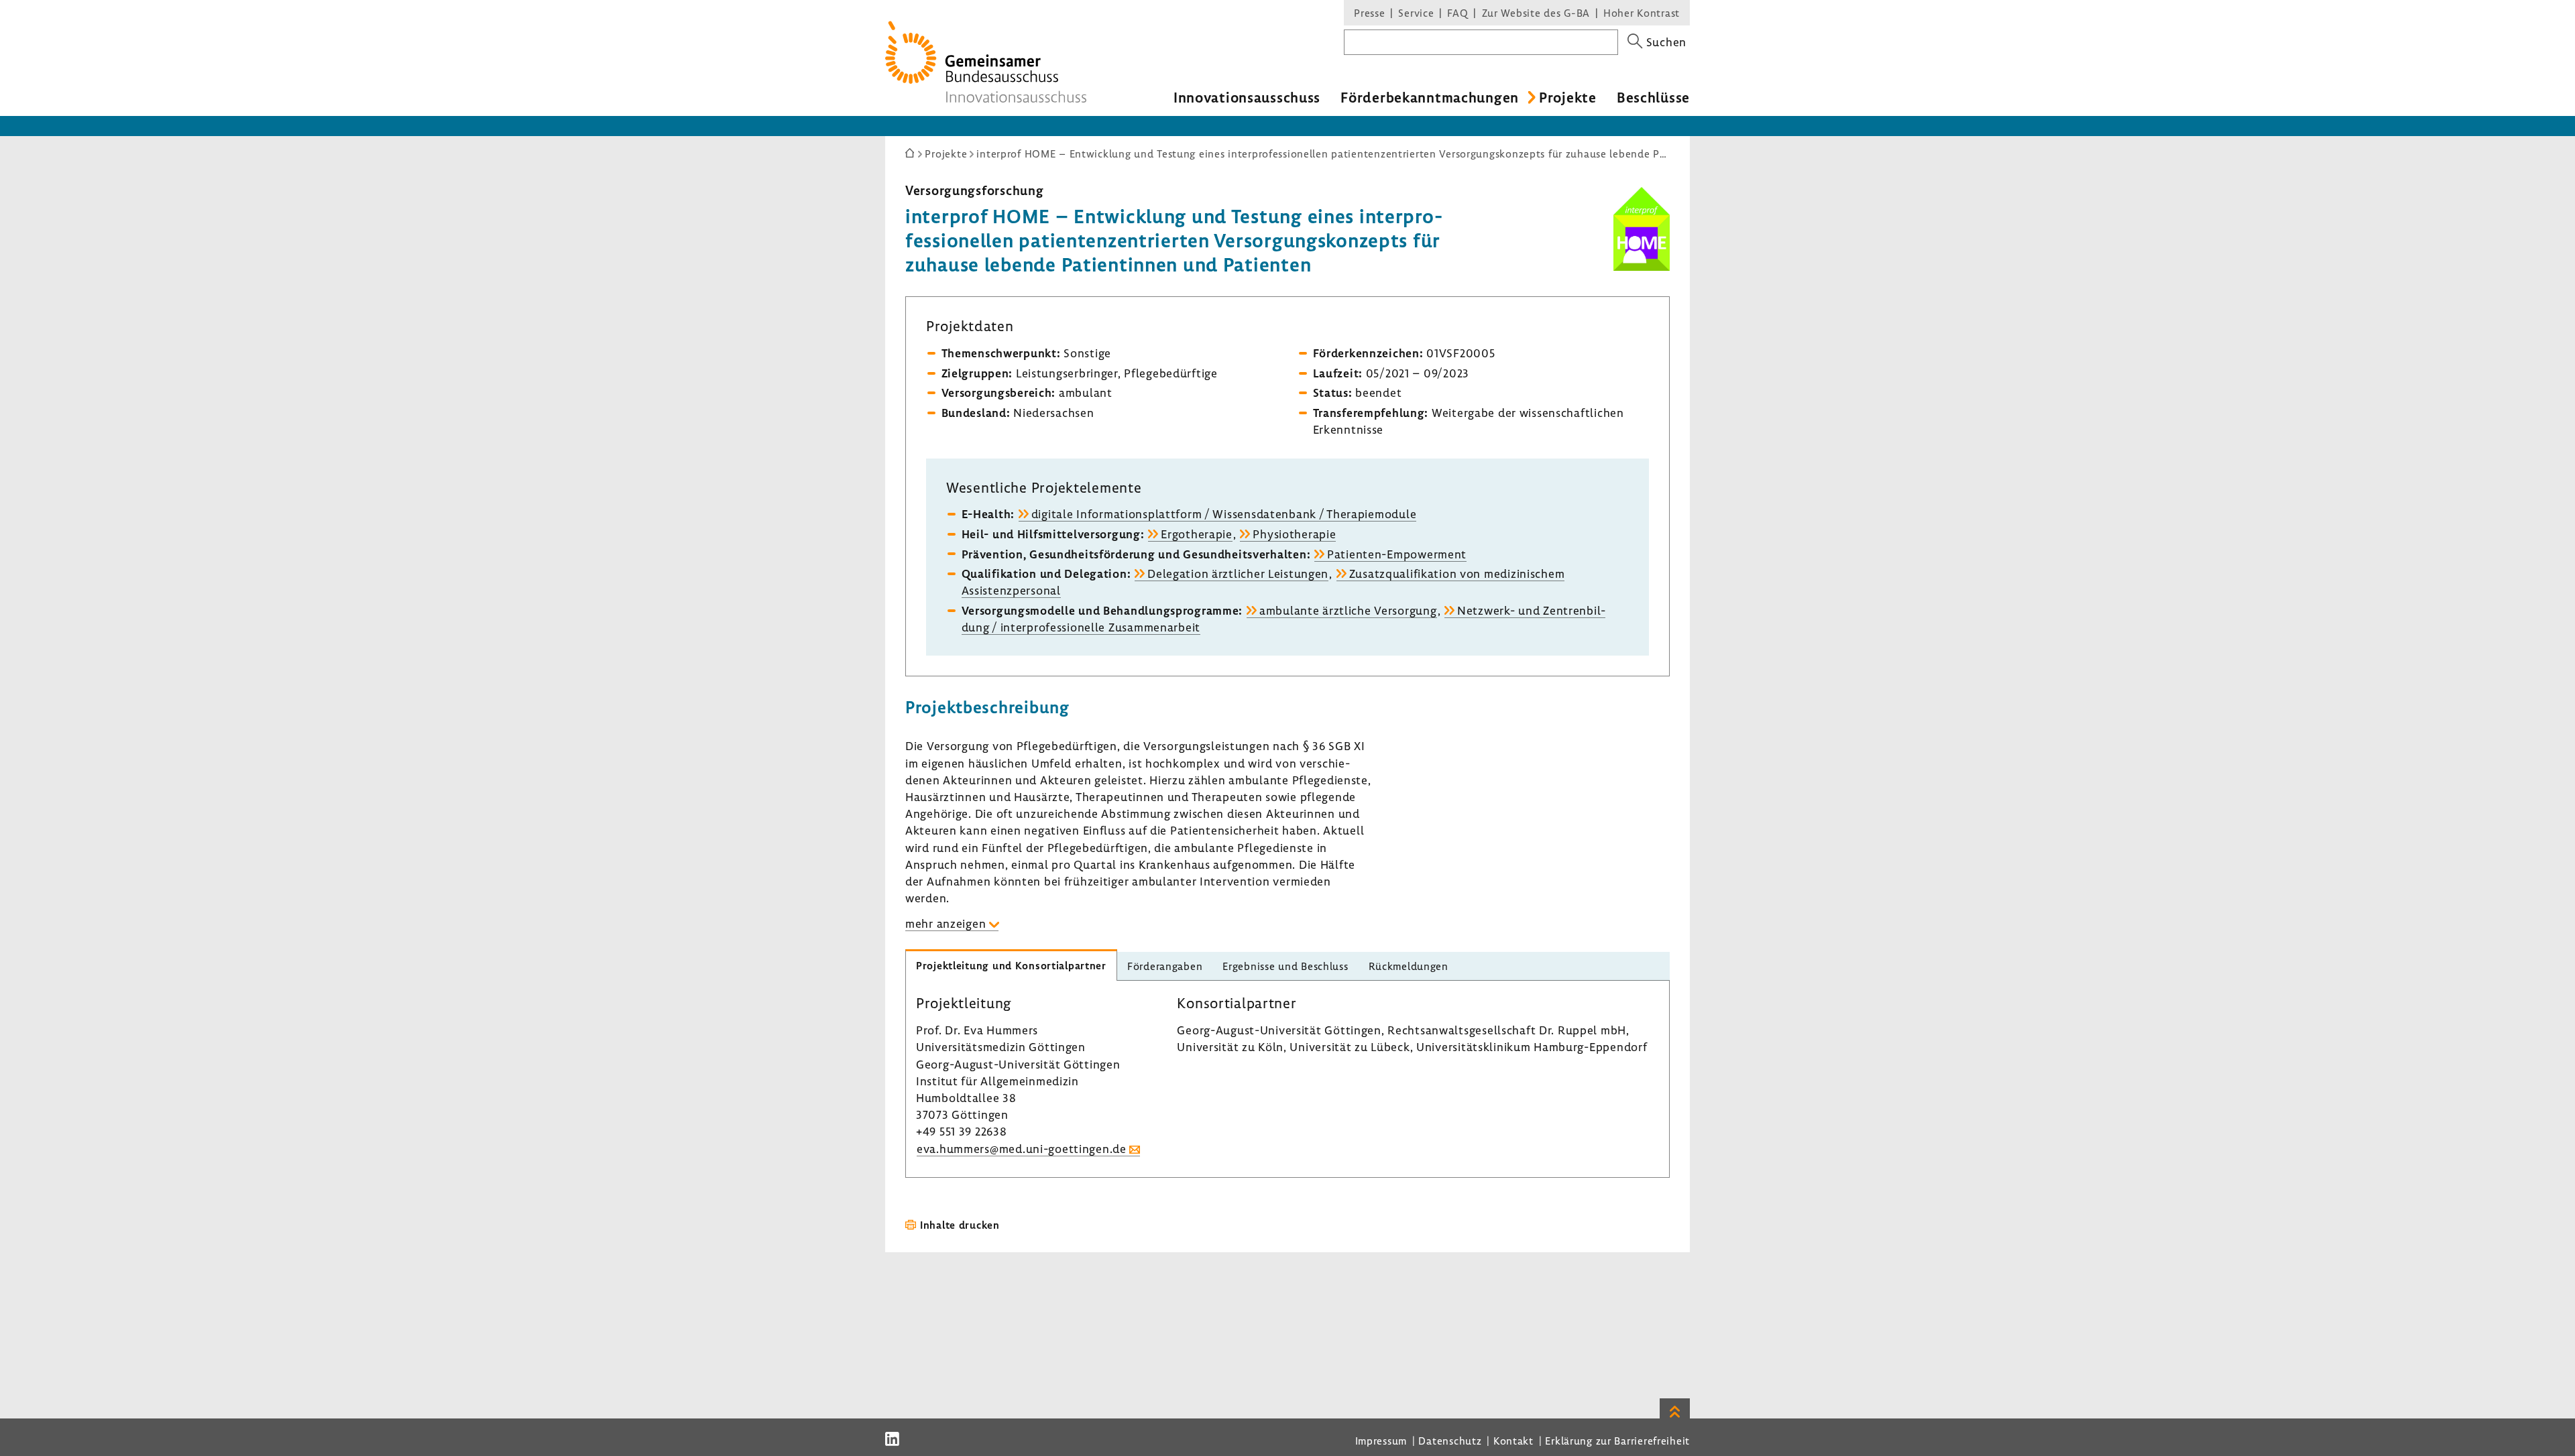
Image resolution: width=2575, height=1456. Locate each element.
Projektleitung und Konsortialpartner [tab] (1011, 965)
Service (1416, 13)
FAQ (1457, 13)
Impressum (1381, 1441)
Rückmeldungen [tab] (1409, 966)
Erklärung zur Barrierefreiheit (1617, 1441)
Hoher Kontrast (1642, 13)
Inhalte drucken (960, 1225)
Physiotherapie (1294, 534)
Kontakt (1513, 1441)
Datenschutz (1450, 1441)
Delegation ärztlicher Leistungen (1238, 573)
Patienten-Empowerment (1397, 554)
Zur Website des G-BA (1538, 13)
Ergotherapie (1197, 534)
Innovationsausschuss (1247, 97)
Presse (1369, 13)
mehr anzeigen (946, 923)
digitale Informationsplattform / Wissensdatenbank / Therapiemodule (1224, 514)
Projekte (1568, 97)
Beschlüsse (1653, 97)
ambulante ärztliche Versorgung (1348, 610)
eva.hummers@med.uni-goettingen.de (1022, 1149)
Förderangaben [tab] (1165, 966)
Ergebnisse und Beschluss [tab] (1285, 966)
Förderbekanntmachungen (1430, 97)
